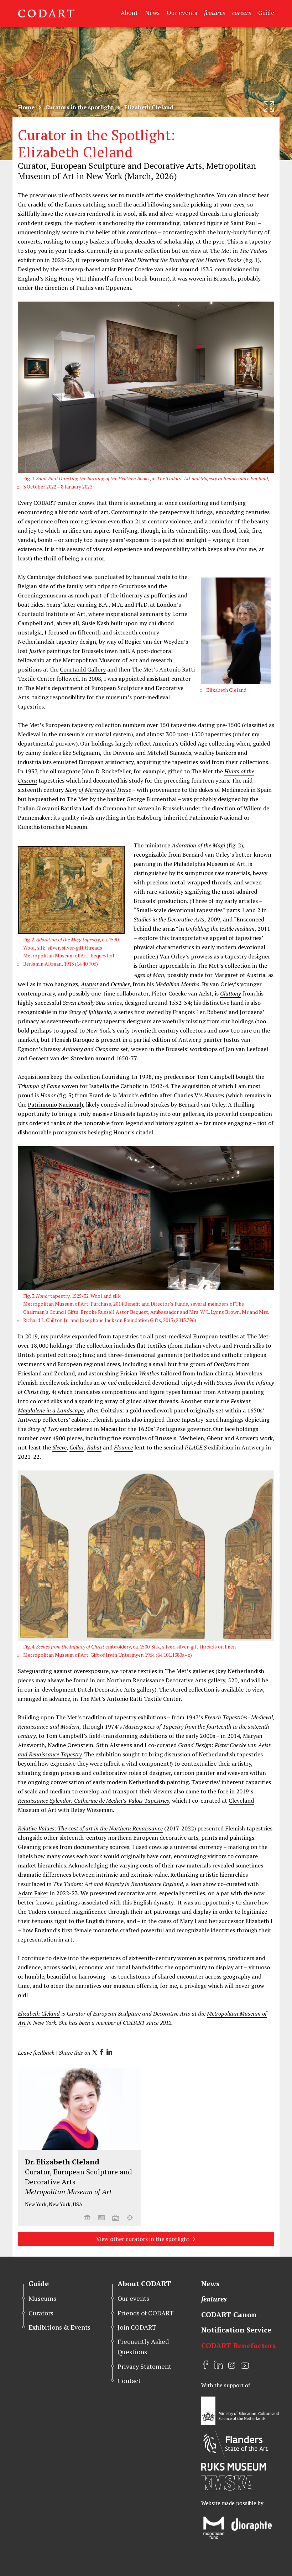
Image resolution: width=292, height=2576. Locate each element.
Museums (42, 2298)
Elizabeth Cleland (39, 2013)
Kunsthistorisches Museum (53, 827)
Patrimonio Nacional (54, 1104)
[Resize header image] (269, 106)
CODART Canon (229, 2314)
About (129, 13)
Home (26, 107)
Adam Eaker (33, 1893)
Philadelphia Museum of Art (209, 864)
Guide (266, 13)
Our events (182, 13)
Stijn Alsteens (114, 1745)
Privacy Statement (144, 2366)
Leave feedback (36, 2053)
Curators (41, 2313)
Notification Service (236, 2330)
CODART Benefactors (239, 2345)
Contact (129, 2381)
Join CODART (137, 2327)
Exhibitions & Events (59, 2327)
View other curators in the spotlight (143, 2239)
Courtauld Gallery (83, 669)
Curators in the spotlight (79, 107)
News (152, 13)
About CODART (144, 2284)
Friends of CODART (146, 2313)
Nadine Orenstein (71, 1745)
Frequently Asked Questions (143, 2347)
